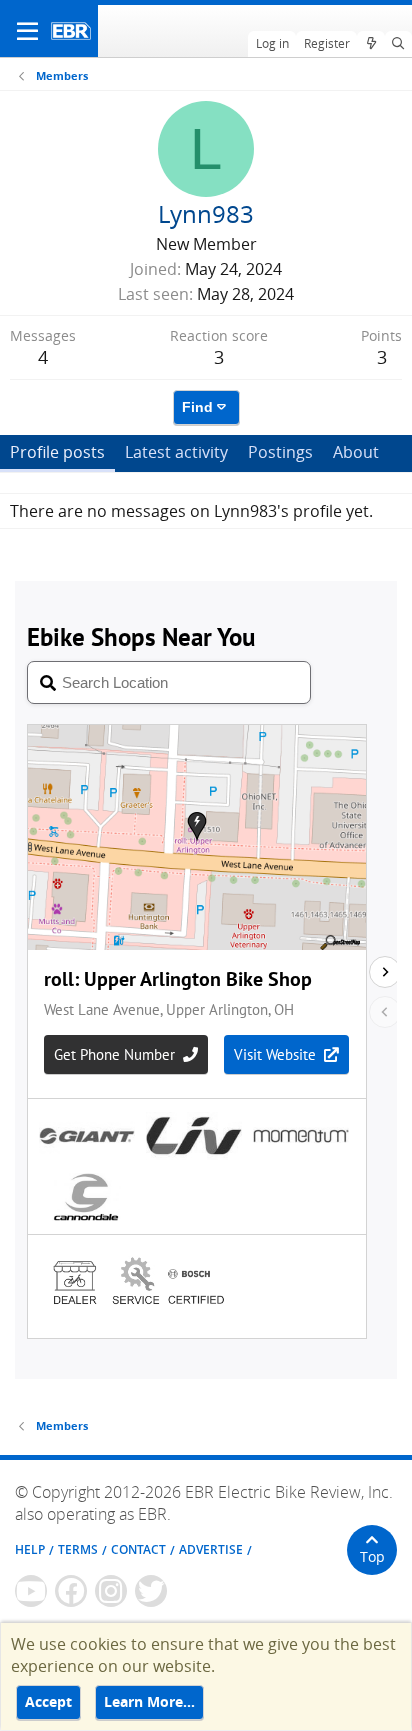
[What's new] (370, 44)
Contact (138, 1549)
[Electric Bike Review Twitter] (151, 1591)
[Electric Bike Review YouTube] (31, 1591)
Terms (78, 1549)
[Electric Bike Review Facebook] (71, 1591)
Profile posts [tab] (57, 452)
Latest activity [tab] (176, 452)
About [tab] (356, 452)
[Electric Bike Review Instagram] (111, 1591)
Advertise (211, 1549)
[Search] (398, 44)
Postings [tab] (280, 452)
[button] (27, 31)
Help (30, 1549)
